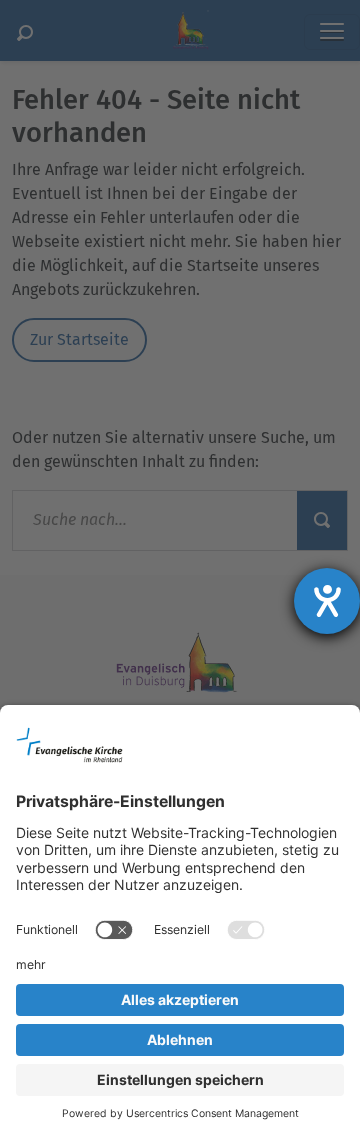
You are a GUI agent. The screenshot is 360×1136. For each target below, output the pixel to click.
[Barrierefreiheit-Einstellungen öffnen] (327, 601)
